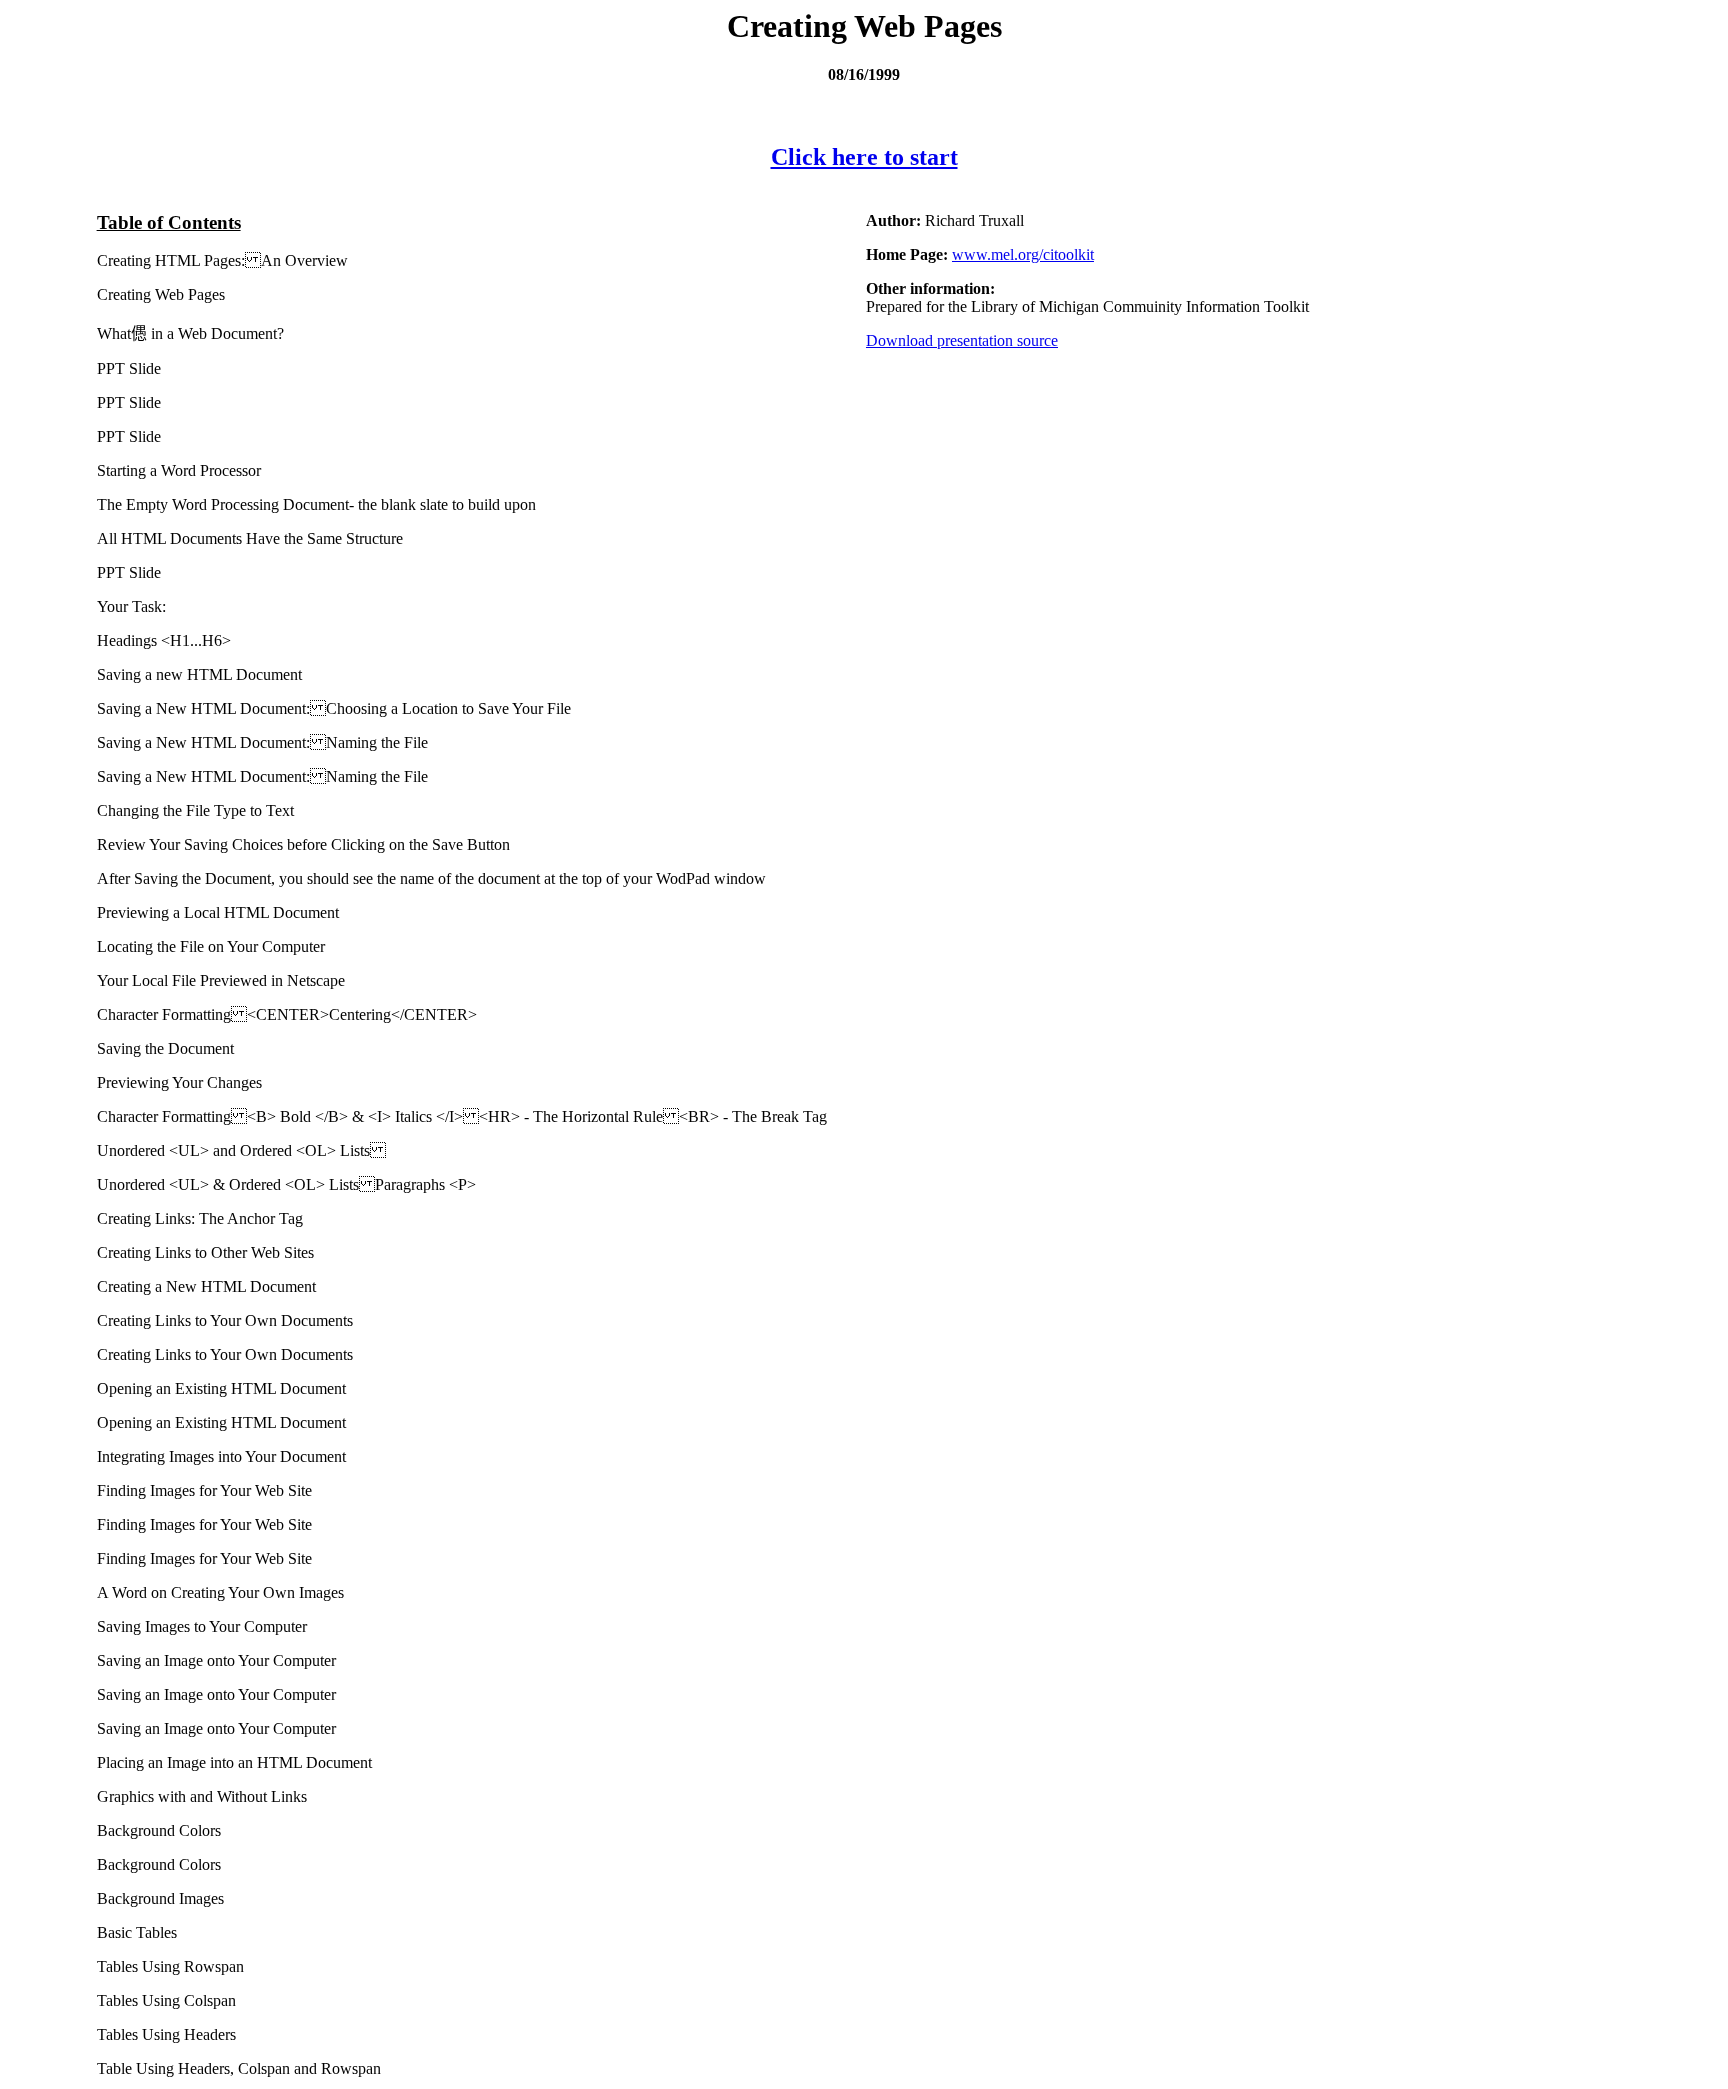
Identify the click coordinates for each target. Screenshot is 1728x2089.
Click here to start (864, 157)
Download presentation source (962, 340)
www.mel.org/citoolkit (1023, 254)
